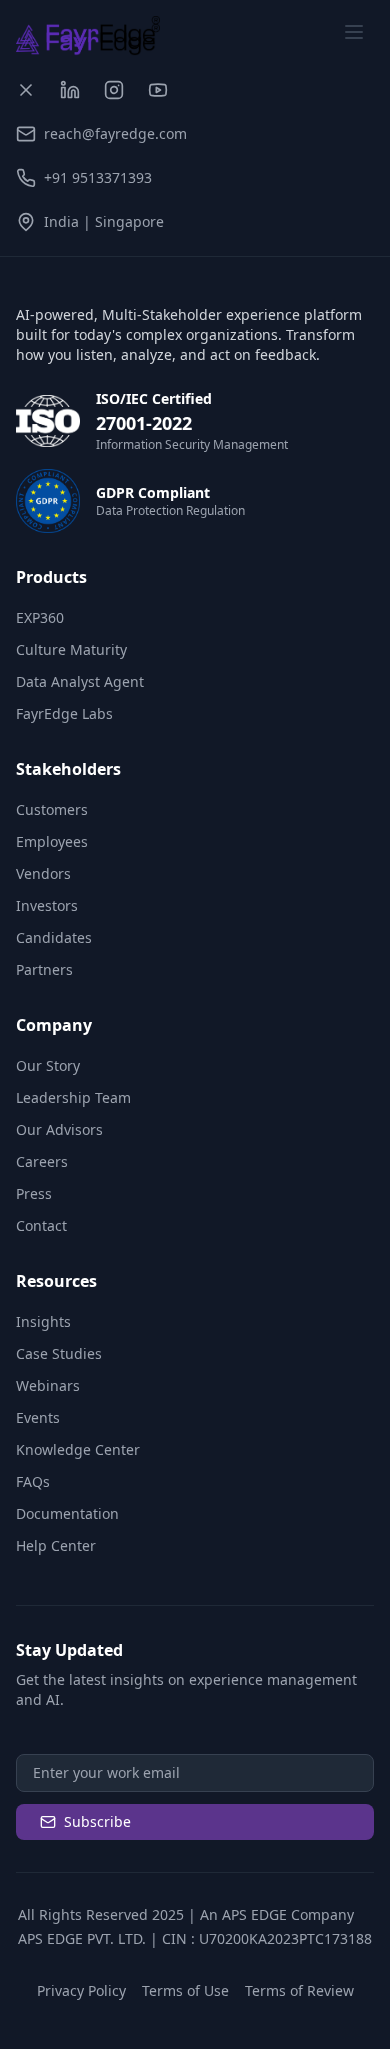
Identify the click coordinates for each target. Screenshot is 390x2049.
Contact (41, 1225)
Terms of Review (299, 1990)
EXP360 (40, 617)
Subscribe (97, 1821)
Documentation (67, 1513)
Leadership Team (73, 1097)
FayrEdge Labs (64, 713)
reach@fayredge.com (115, 133)
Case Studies (59, 1353)
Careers (42, 1161)
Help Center (56, 1545)
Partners (44, 969)
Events (38, 1417)
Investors (47, 905)
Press (34, 1193)
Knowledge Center (78, 1449)
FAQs (33, 1481)
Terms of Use (185, 1990)
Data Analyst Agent (80, 681)
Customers (52, 809)
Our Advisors (59, 1129)
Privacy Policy (81, 1990)
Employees (52, 841)
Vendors (43, 873)
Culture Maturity (71, 649)
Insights (43, 1321)
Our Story (48, 1065)
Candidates (54, 937)
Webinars (48, 1385)
